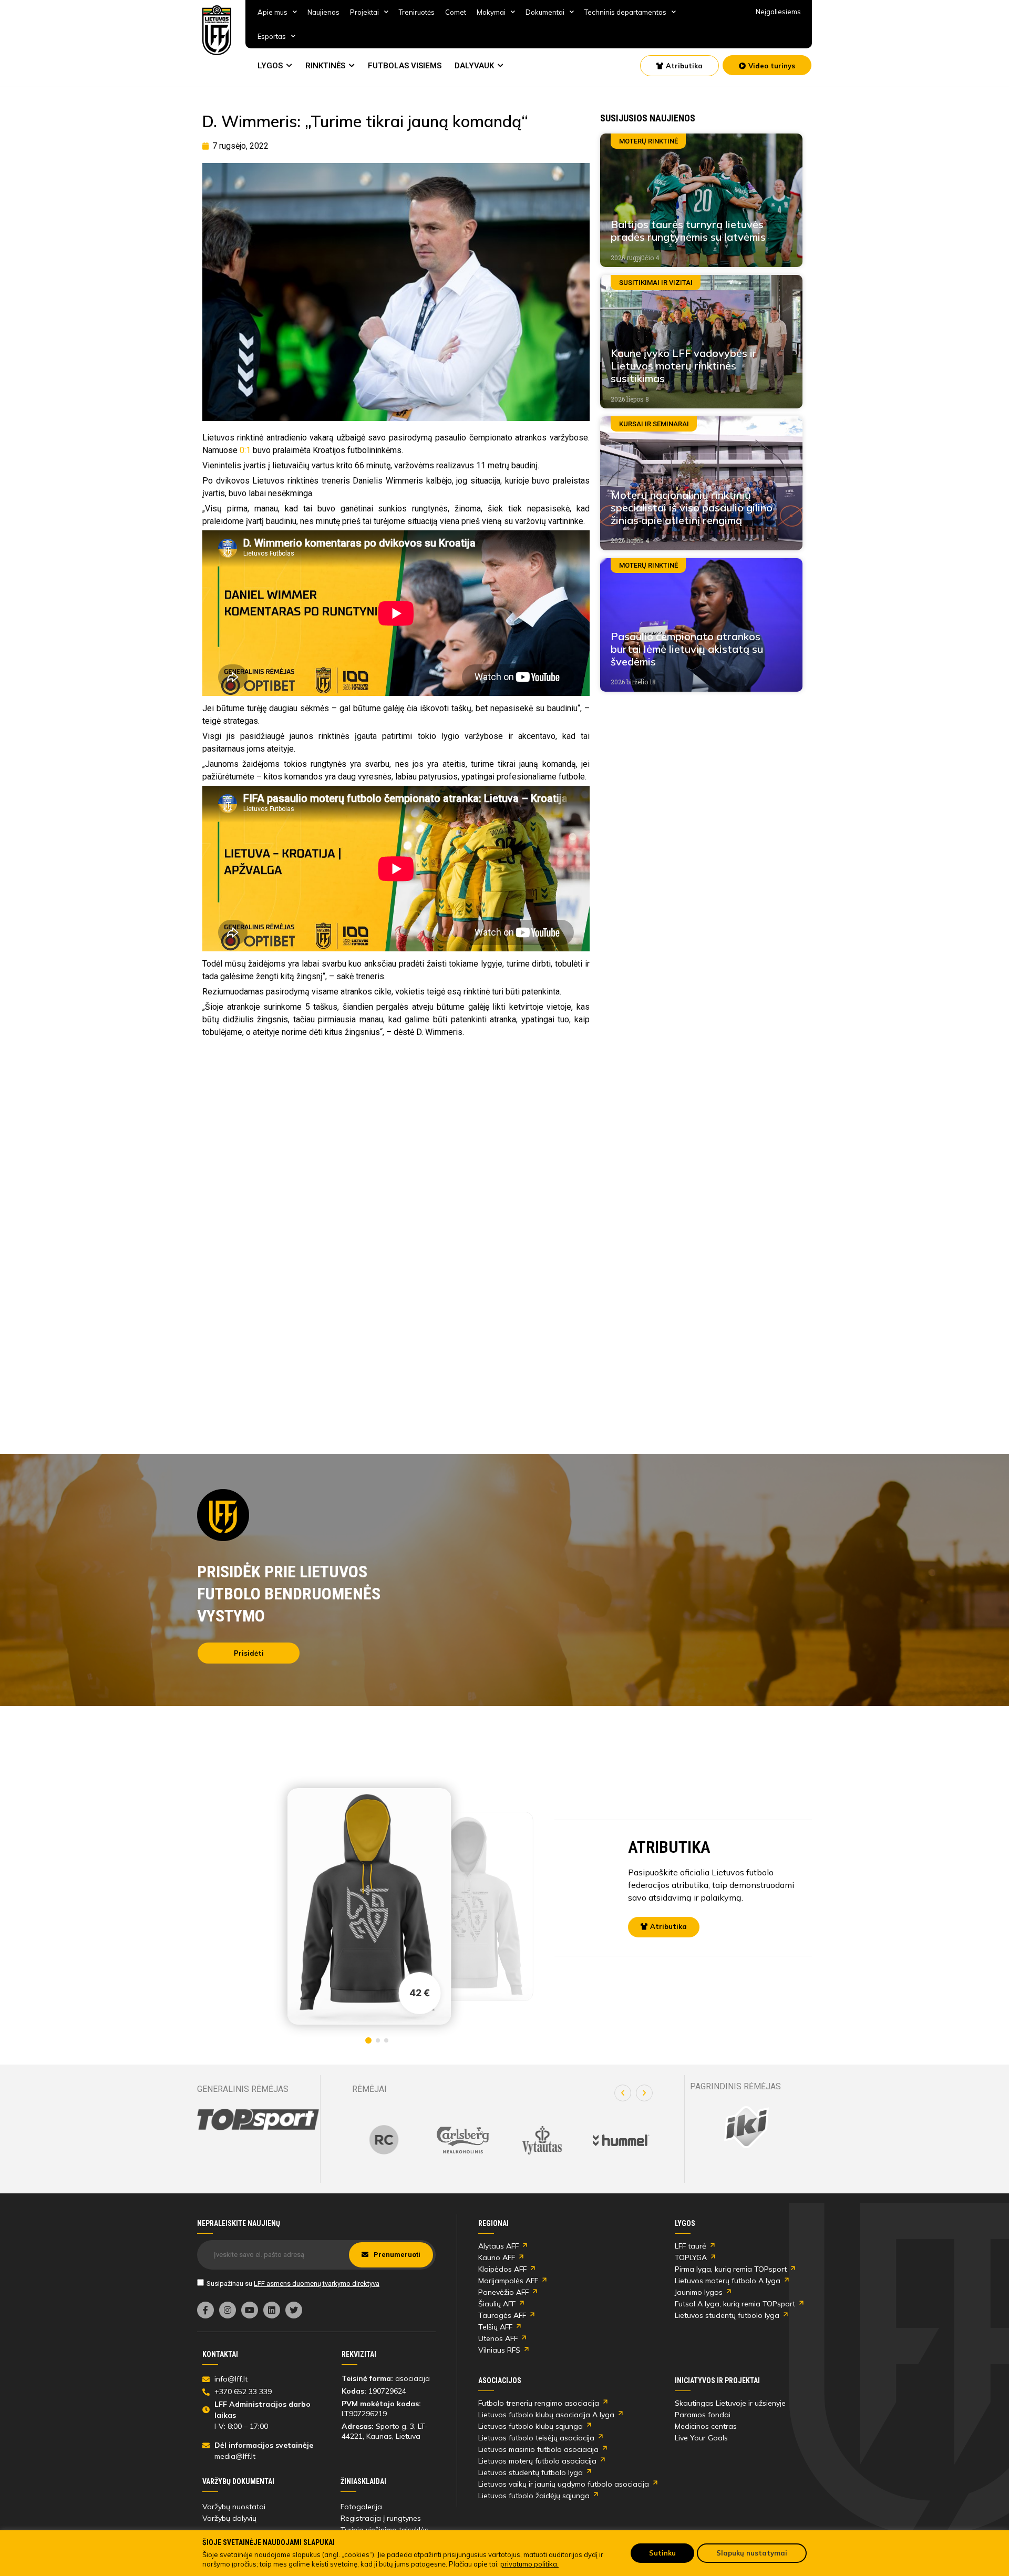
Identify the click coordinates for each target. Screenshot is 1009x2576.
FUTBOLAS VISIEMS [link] (405, 66)
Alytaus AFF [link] (498, 2246)
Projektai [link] (364, 12)
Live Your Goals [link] (701, 2438)
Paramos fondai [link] (703, 2415)
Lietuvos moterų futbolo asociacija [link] (537, 2461)
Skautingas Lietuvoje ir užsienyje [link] (730, 2403)
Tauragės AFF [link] (502, 2315)
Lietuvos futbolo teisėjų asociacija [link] (536, 2438)
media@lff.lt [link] (235, 2456)
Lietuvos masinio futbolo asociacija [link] (538, 2449)
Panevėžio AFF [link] (503, 2292)
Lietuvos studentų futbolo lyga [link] (727, 2315)
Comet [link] (456, 12)
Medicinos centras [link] (706, 2426)
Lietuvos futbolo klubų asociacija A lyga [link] (546, 2415)
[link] (217, 30)
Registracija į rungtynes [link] (381, 2518)
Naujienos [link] (323, 12)
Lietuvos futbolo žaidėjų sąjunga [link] (534, 2496)
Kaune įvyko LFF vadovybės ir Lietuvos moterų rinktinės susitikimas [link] (684, 366)
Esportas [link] (272, 36)
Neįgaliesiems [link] (778, 12)
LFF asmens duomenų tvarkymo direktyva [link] (317, 2283)
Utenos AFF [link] (498, 2338)
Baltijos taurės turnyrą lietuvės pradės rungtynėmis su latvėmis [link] (688, 230)
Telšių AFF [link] (495, 2327)
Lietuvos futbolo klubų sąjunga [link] (531, 2426)
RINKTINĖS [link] (325, 66)
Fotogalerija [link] (361, 2507)
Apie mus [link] (272, 12)
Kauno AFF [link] (497, 2257)
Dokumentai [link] (545, 12)
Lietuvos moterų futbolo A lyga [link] (728, 2281)
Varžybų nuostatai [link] (234, 2507)
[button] (623, 2093)
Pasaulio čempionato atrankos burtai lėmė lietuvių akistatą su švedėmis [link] (687, 649)
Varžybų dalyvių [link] (229, 2518)
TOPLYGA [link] (691, 2257)
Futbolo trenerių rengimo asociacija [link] (539, 2403)
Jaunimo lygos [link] (699, 2292)
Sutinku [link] (662, 2553)
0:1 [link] (245, 450)
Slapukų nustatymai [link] (752, 2553)
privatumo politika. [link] (529, 2564)
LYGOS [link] (270, 66)
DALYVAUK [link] (474, 66)
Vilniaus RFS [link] (499, 2350)
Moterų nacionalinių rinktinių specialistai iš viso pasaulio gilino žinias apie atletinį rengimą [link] (692, 507)
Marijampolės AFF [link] (508, 2281)
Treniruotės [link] (417, 12)
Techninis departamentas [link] (625, 12)
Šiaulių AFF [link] (497, 2304)
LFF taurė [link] (691, 2246)
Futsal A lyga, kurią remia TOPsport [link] (735, 2304)
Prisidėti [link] (249, 1653)
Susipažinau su (293, 2283)
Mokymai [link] (491, 12)
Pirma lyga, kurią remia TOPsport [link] (731, 2269)
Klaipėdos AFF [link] (502, 2269)
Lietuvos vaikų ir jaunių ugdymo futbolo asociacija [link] (564, 2484)
